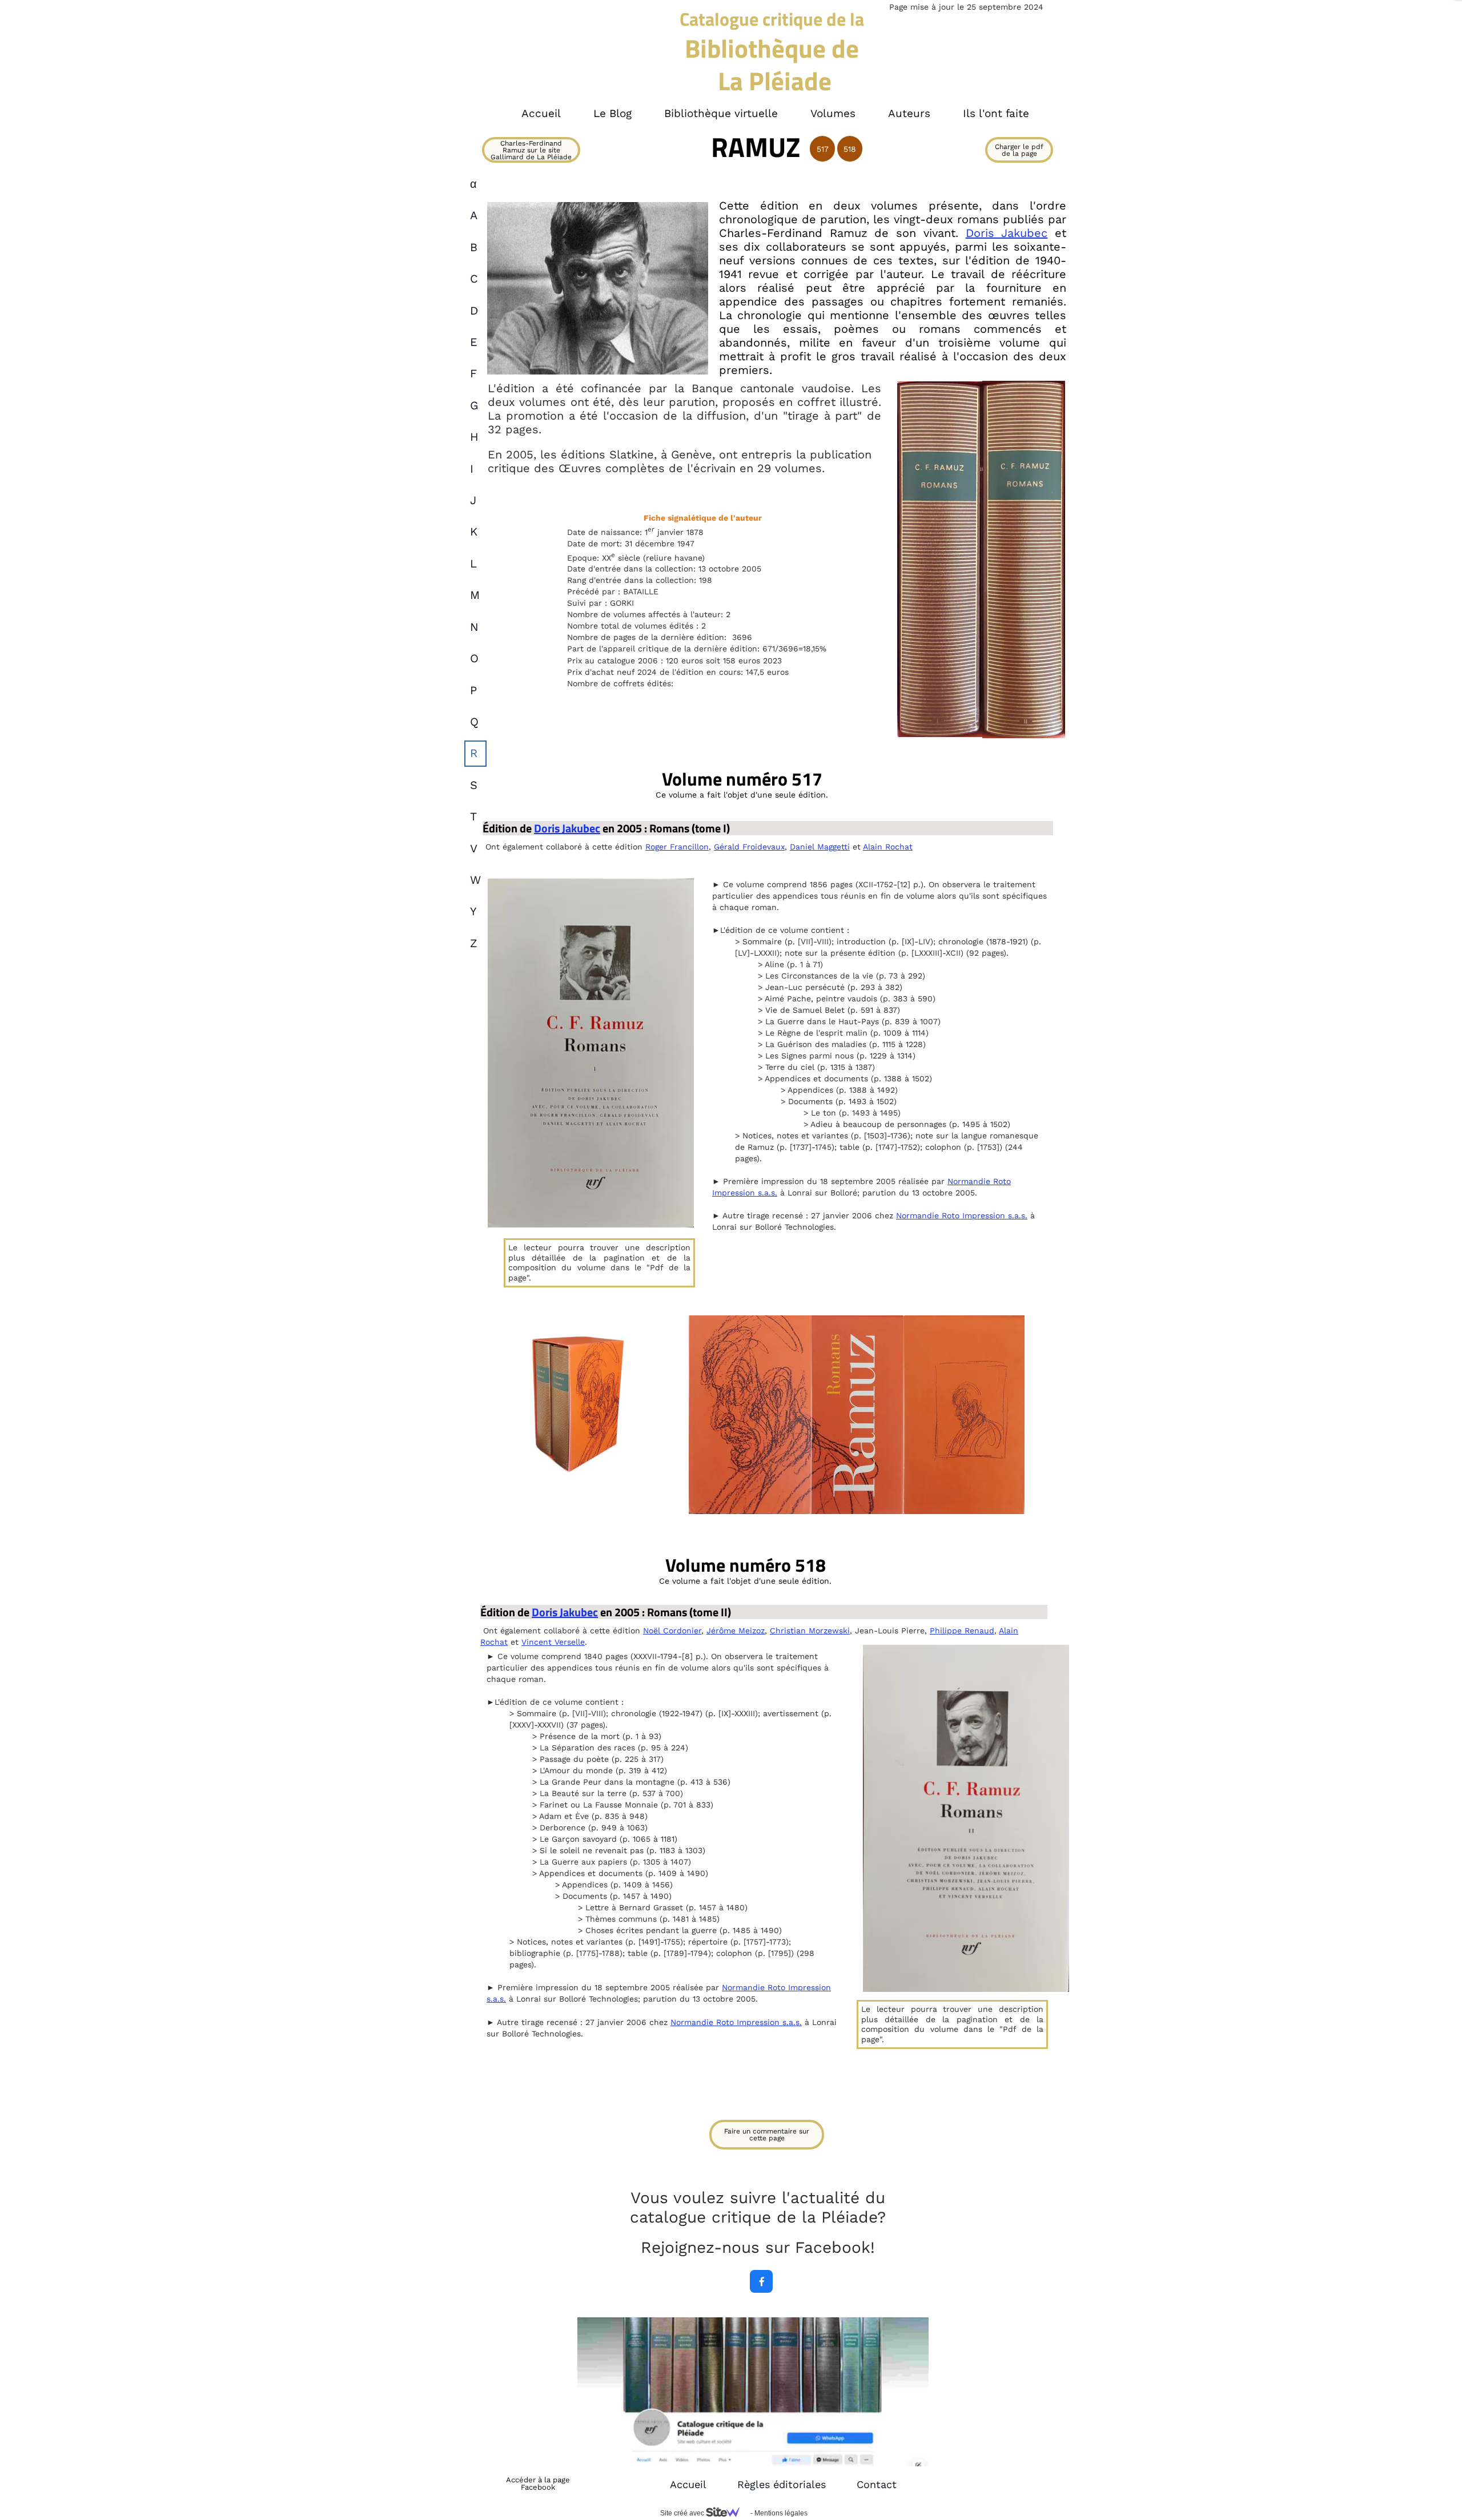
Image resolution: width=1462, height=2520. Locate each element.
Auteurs (909, 113)
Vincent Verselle (553, 1642)
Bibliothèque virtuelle (721, 113)
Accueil (688, 2484)
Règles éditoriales (782, 2484)
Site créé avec (683, 2513)
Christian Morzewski (810, 1631)
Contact (877, 2484)
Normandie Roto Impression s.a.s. (962, 1215)
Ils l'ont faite (996, 113)
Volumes (833, 113)
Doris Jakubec (1007, 233)
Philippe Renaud (962, 1631)
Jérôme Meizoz (736, 1631)
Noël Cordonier (672, 1631)
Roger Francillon (677, 847)
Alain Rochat (888, 847)
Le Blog (612, 113)
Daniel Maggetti (820, 847)
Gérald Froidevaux (749, 847)
